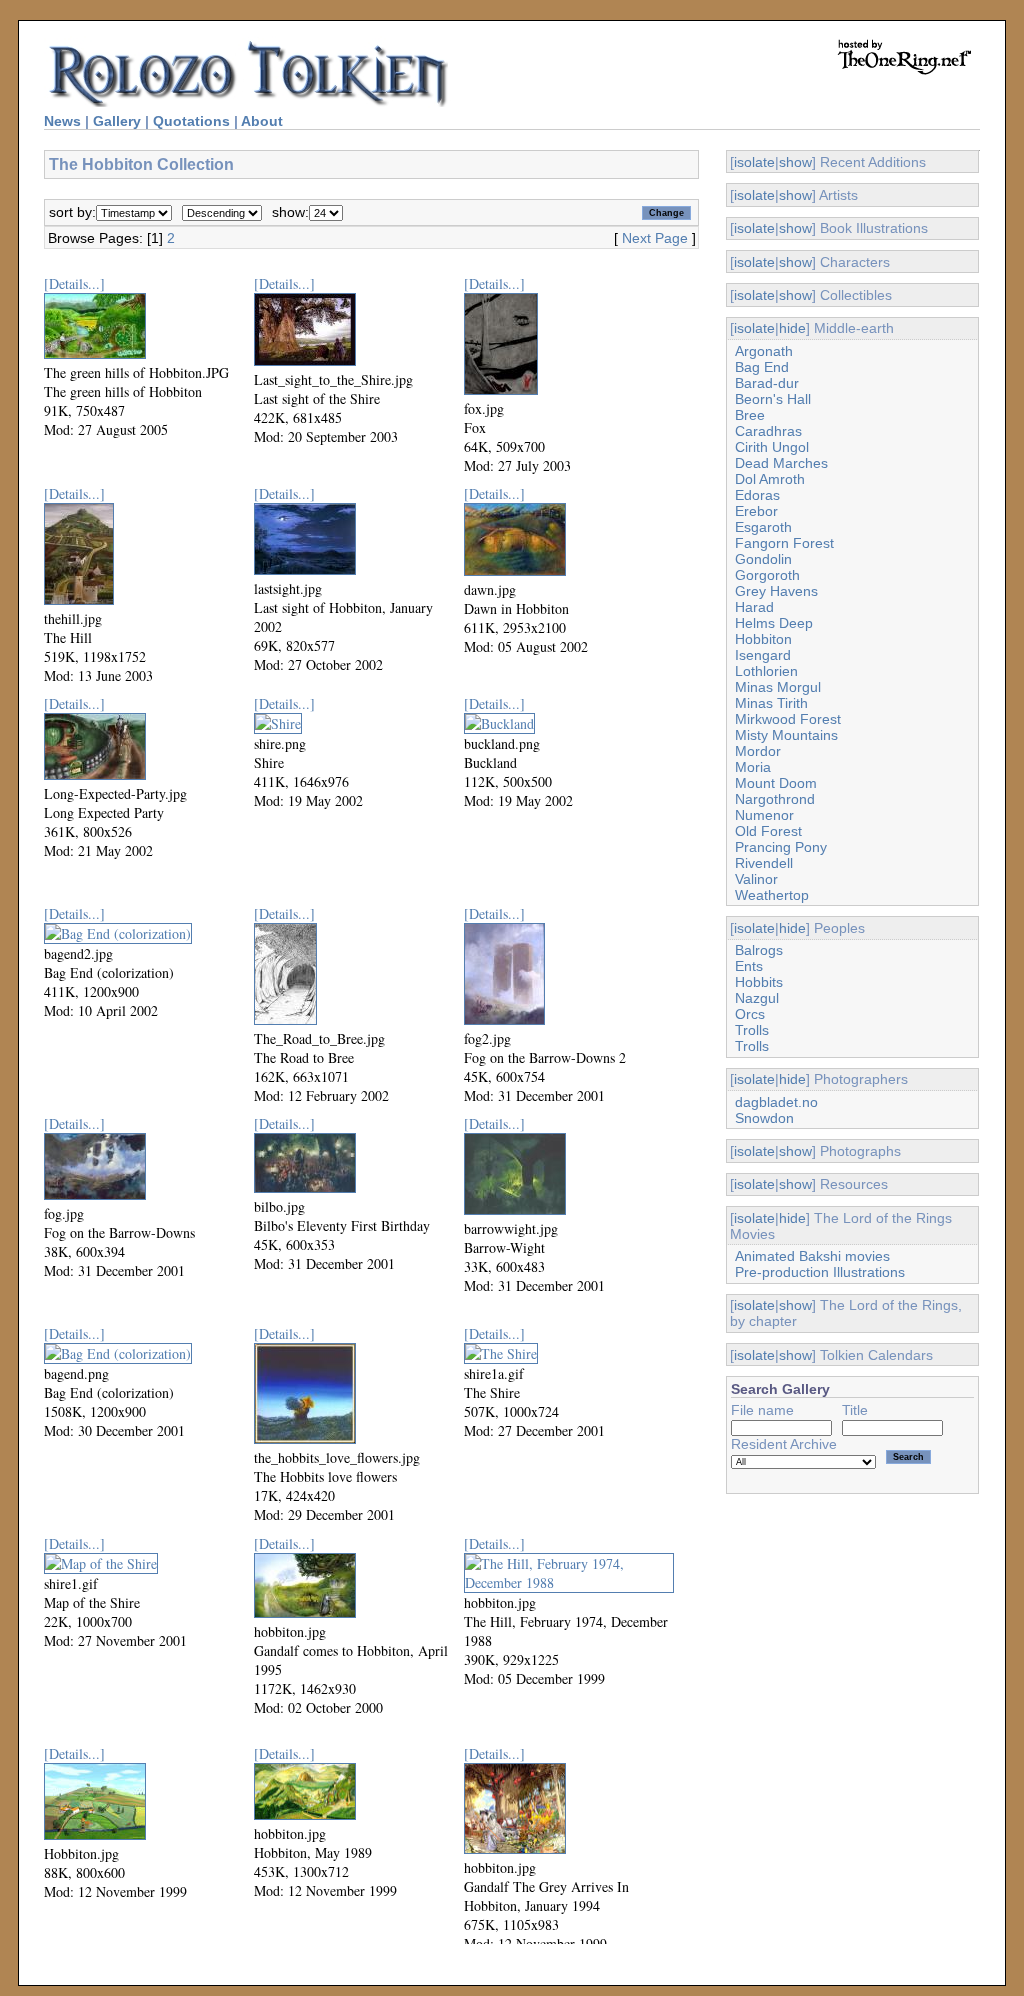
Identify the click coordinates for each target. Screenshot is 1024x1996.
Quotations (191, 121)
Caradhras (768, 431)
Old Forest (768, 831)
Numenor (764, 815)
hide (792, 328)
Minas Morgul (778, 687)
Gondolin (763, 559)
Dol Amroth (770, 479)
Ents (749, 966)
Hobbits (759, 982)
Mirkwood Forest (788, 719)
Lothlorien (766, 671)
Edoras (757, 495)
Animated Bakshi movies (812, 1256)
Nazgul (757, 998)
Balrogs (759, 950)
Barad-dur (767, 383)
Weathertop (772, 895)
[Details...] (74, 283)
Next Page (655, 238)
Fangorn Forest (784, 543)
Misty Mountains (786, 735)
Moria (753, 767)
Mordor (758, 751)
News (62, 121)
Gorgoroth (767, 575)
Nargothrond (775, 799)
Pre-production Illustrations (820, 1272)
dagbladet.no (776, 1102)
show (795, 162)
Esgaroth (763, 527)
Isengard (763, 655)
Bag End (762, 367)
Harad (754, 607)
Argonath (764, 351)
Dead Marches (781, 463)
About (262, 121)
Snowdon (764, 1118)
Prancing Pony (781, 847)
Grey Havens (776, 591)
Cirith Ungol (772, 447)
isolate (754, 162)
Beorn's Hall (773, 399)
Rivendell (764, 863)
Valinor (756, 879)
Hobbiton (763, 639)
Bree (750, 415)
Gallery (117, 121)
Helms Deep (774, 623)
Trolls (752, 1030)
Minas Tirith (771, 703)
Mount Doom (776, 783)
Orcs (750, 1014)
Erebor (756, 511)
